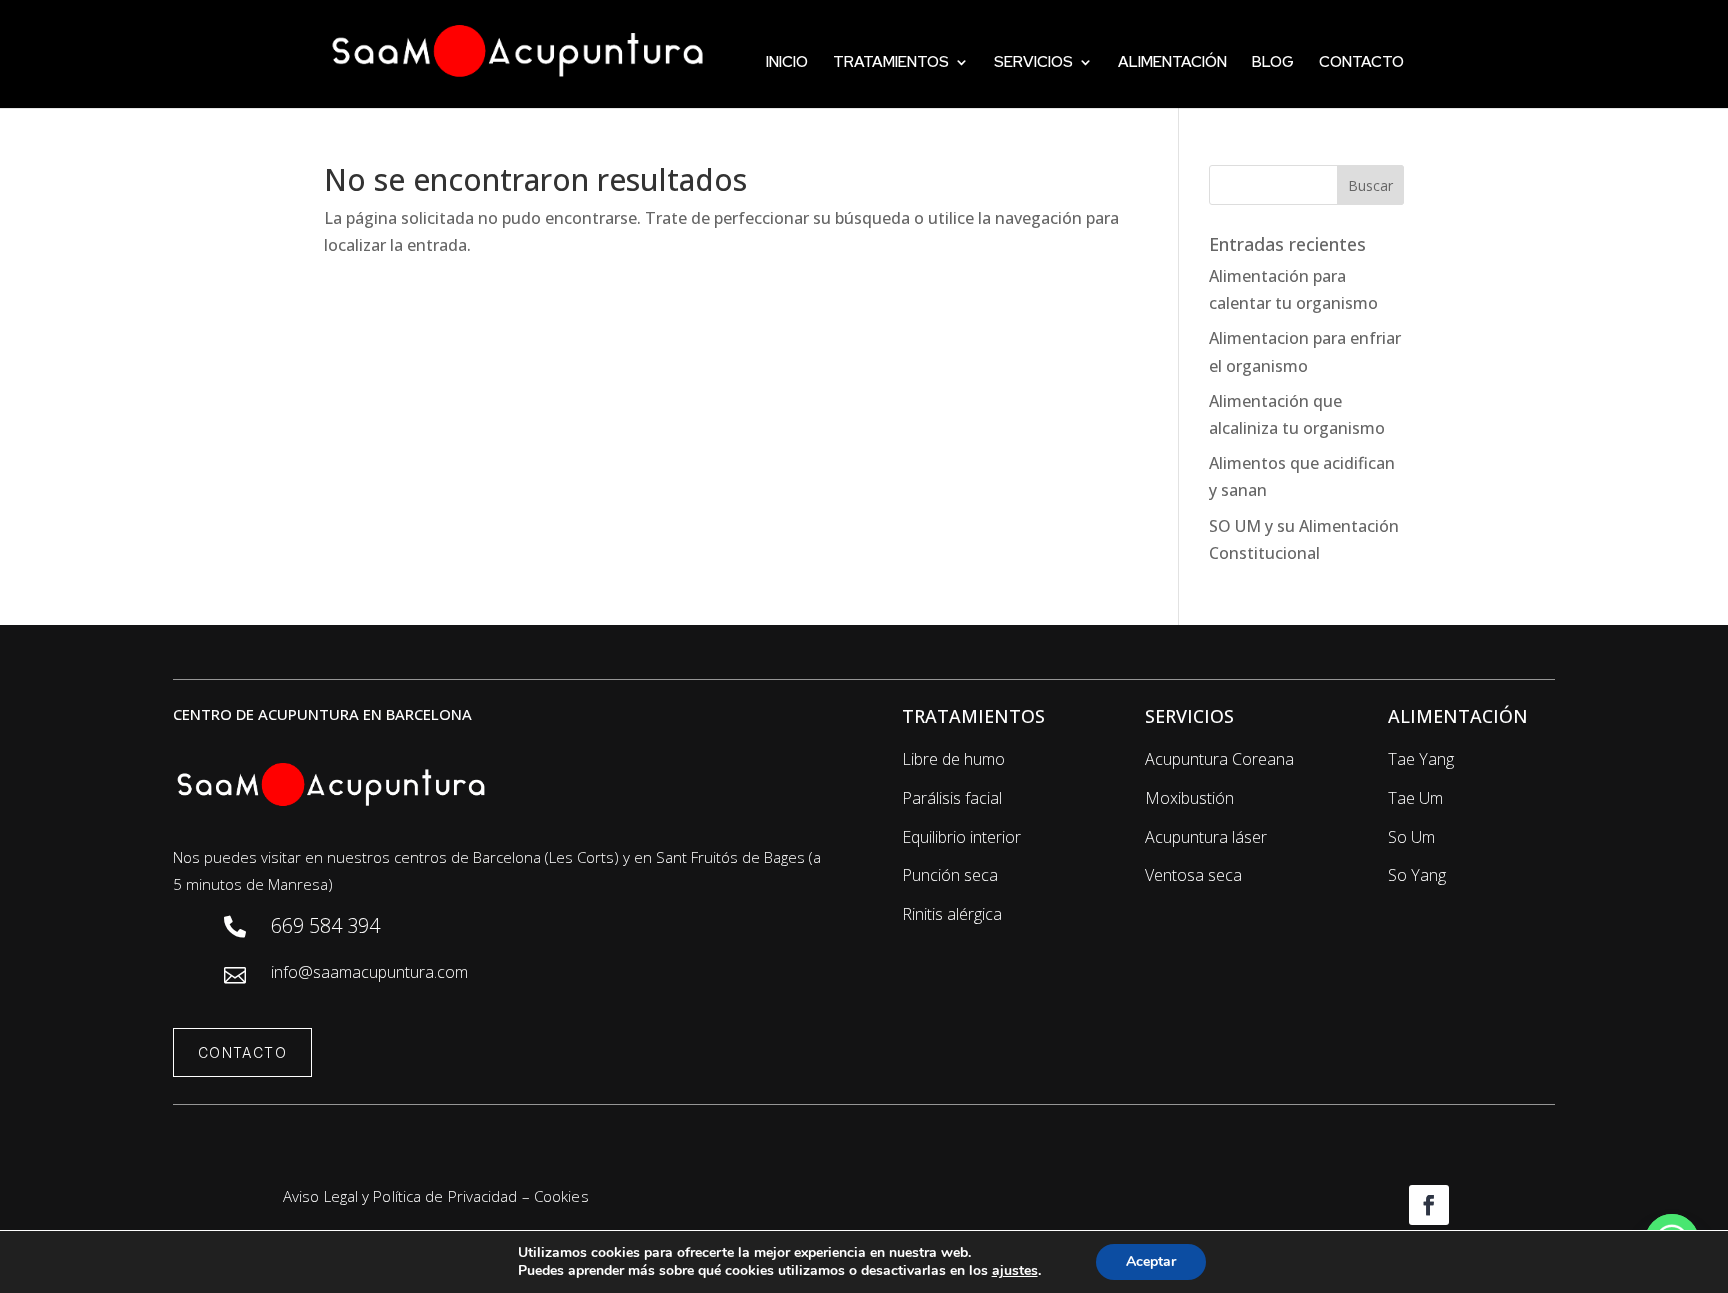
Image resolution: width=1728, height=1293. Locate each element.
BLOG (1273, 63)
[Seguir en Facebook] (1429, 1205)
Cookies (561, 1196)
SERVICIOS (1033, 63)
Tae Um (1415, 798)
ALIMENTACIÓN (1172, 63)
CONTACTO (1361, 63)
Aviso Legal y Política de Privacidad (400, 1196)
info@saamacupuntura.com (369, 972)
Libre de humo (953, 759)
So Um (1411, 837)
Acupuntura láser (1206, 837)
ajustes (1015, 1271)
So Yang (1417, 875)
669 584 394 (325, 925)
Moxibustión (1189, 798)
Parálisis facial (952, 798)
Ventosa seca (1193, 875)
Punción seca (950, 875)
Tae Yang (1421, 759)
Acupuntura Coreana (1219, 759)
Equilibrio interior (961, 837)
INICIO (787, 63)
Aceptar (1151, 1261)
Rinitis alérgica (952, 914)
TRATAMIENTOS (891, 63)
